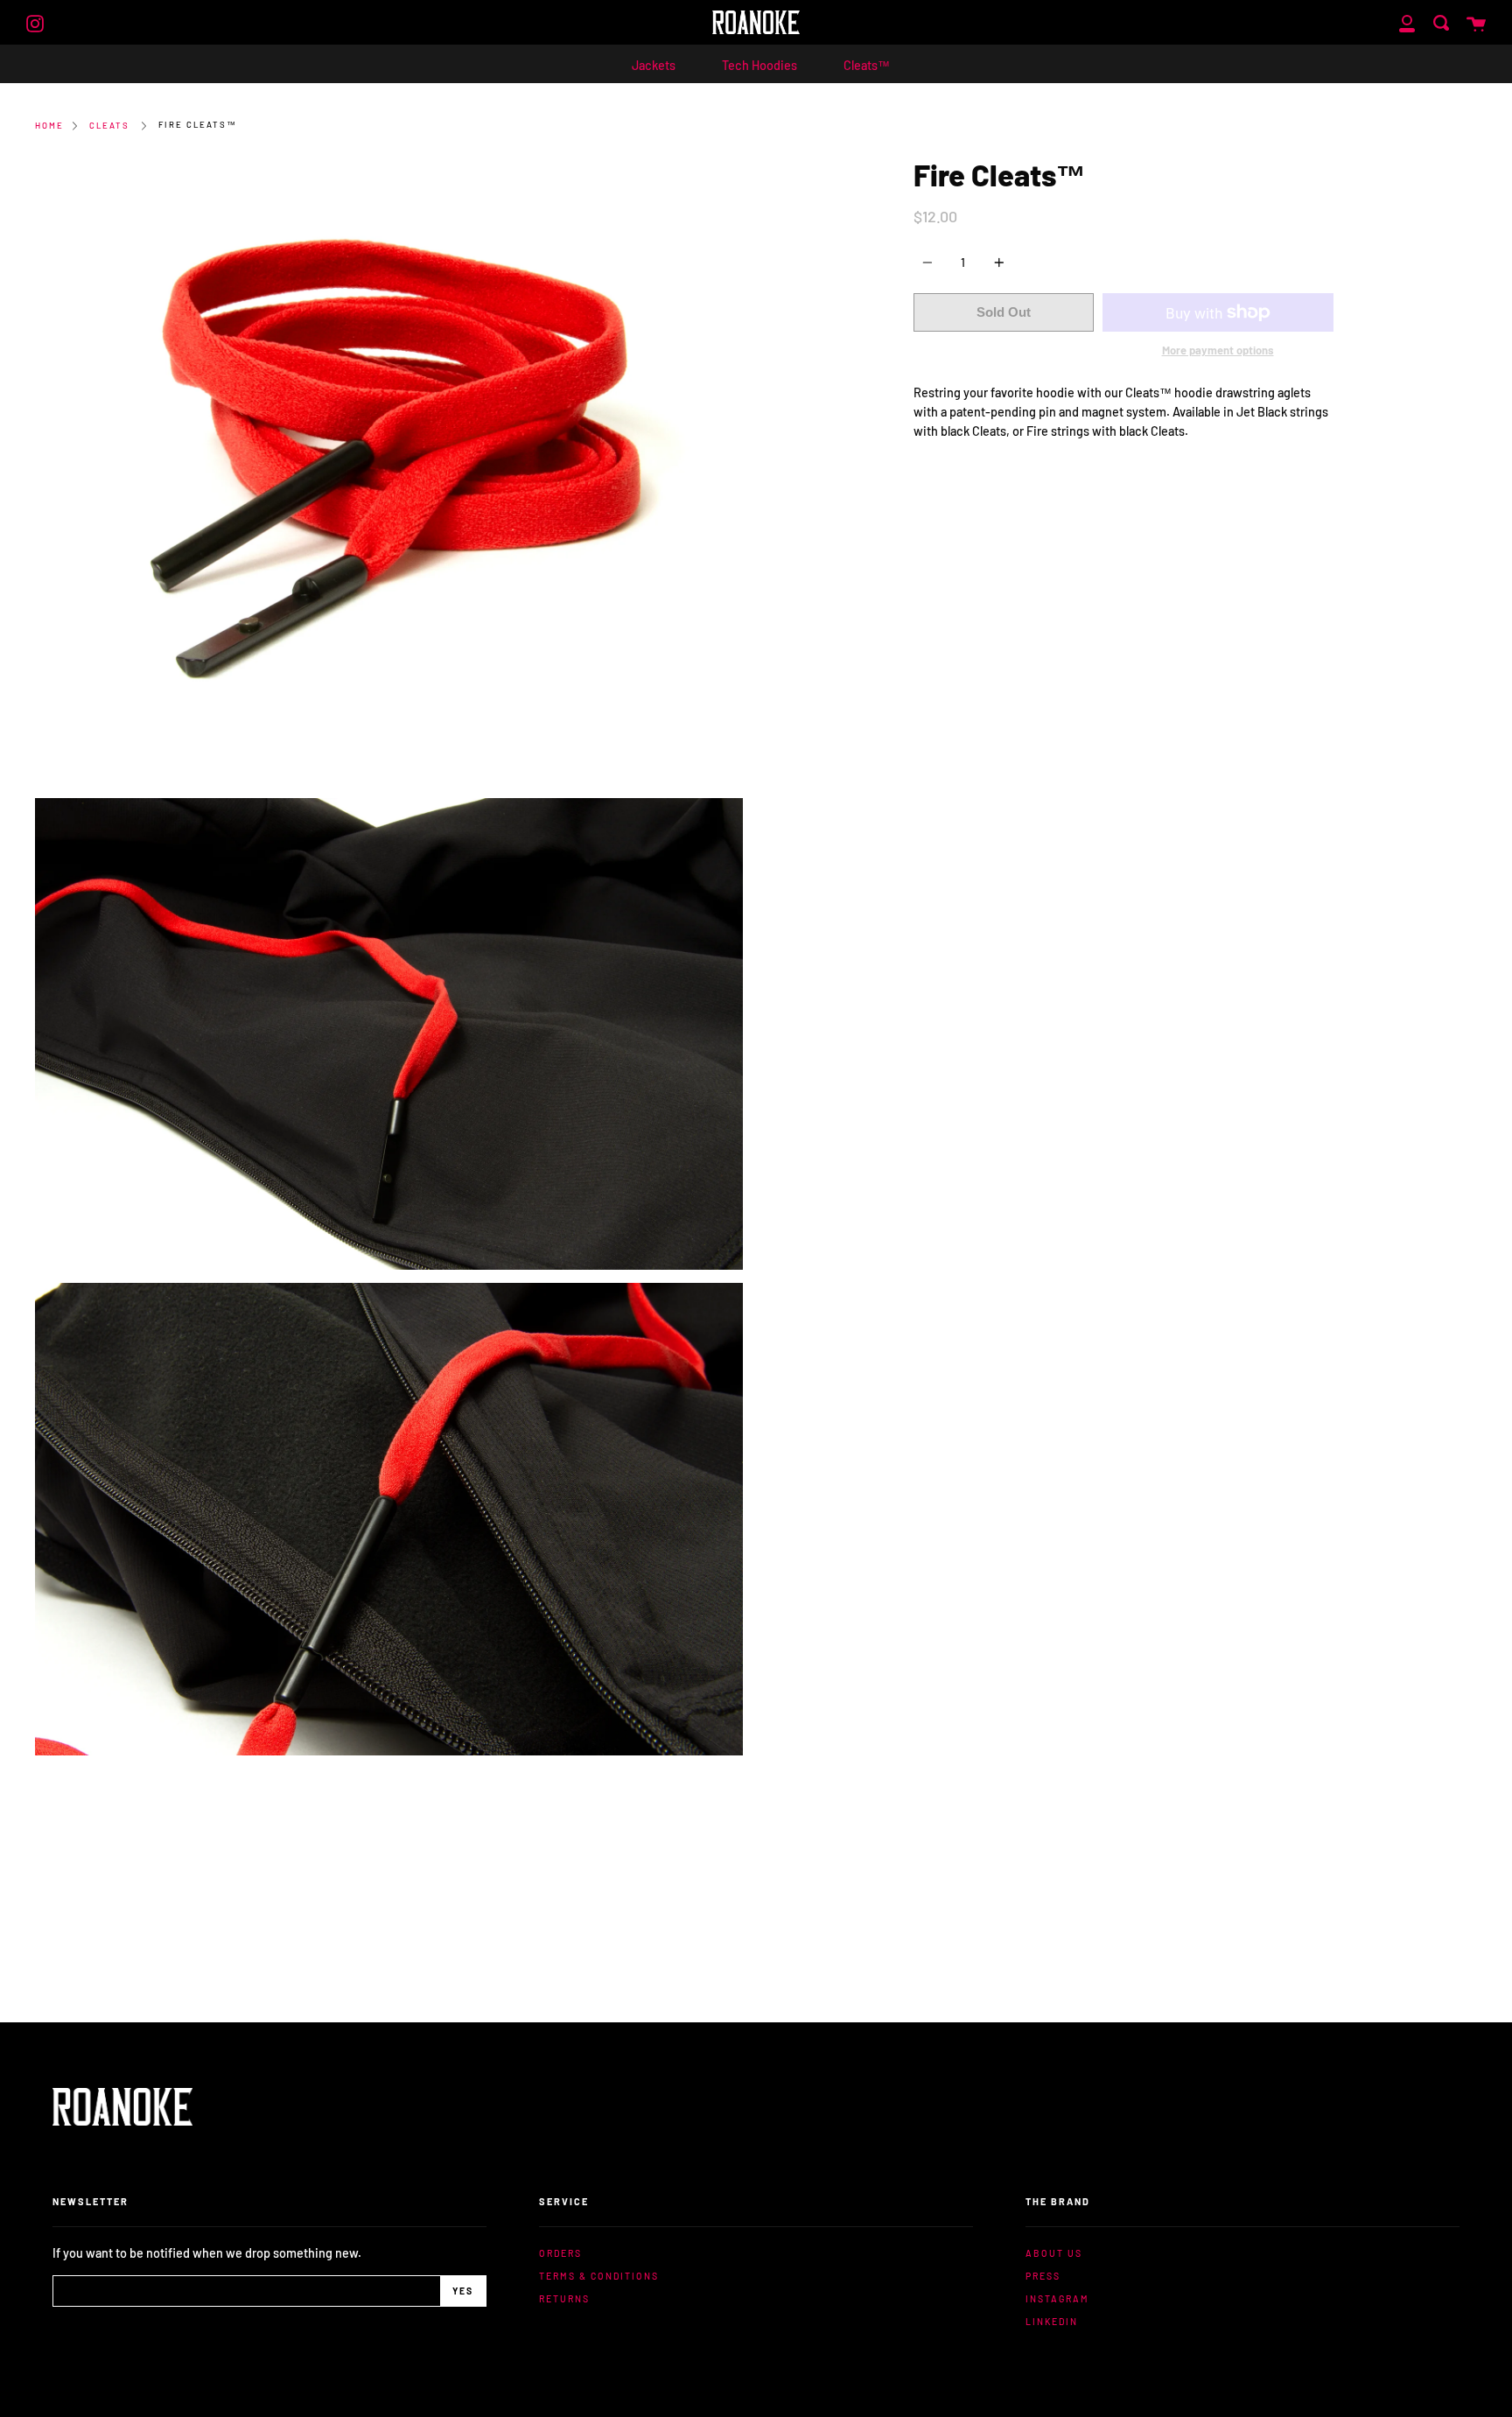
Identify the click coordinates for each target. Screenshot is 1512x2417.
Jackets (654, 65)
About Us (1054, 2253)
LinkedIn (1052, 2321)
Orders (560, 2253)
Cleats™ (867, 65)
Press (1043, 2276)
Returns (564, 2298)
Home (49, 125)
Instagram (1057, 2298)
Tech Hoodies (759, 65)
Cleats (109, 125)
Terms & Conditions (599, 2276)
